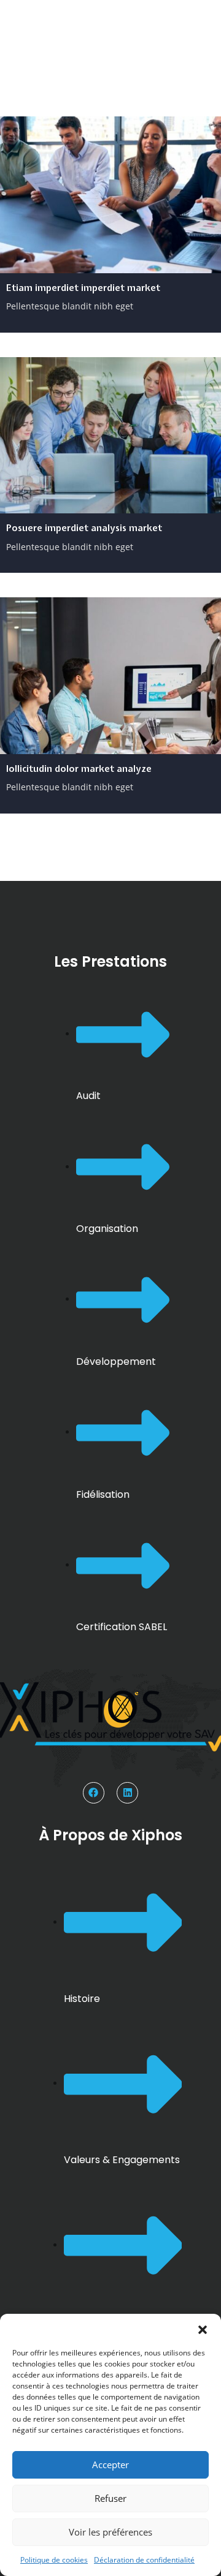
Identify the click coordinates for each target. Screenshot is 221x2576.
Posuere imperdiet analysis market (84, 528)
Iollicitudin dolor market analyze (79, 769)
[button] (203, 2329)
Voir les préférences (110, 2532)
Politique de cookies (54, 2560)
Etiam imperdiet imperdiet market (83, 288)
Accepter (110, 2465)
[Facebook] (94, 1793)
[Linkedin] (127, 1793)
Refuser (110, 2498)
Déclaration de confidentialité (144, 2560)
